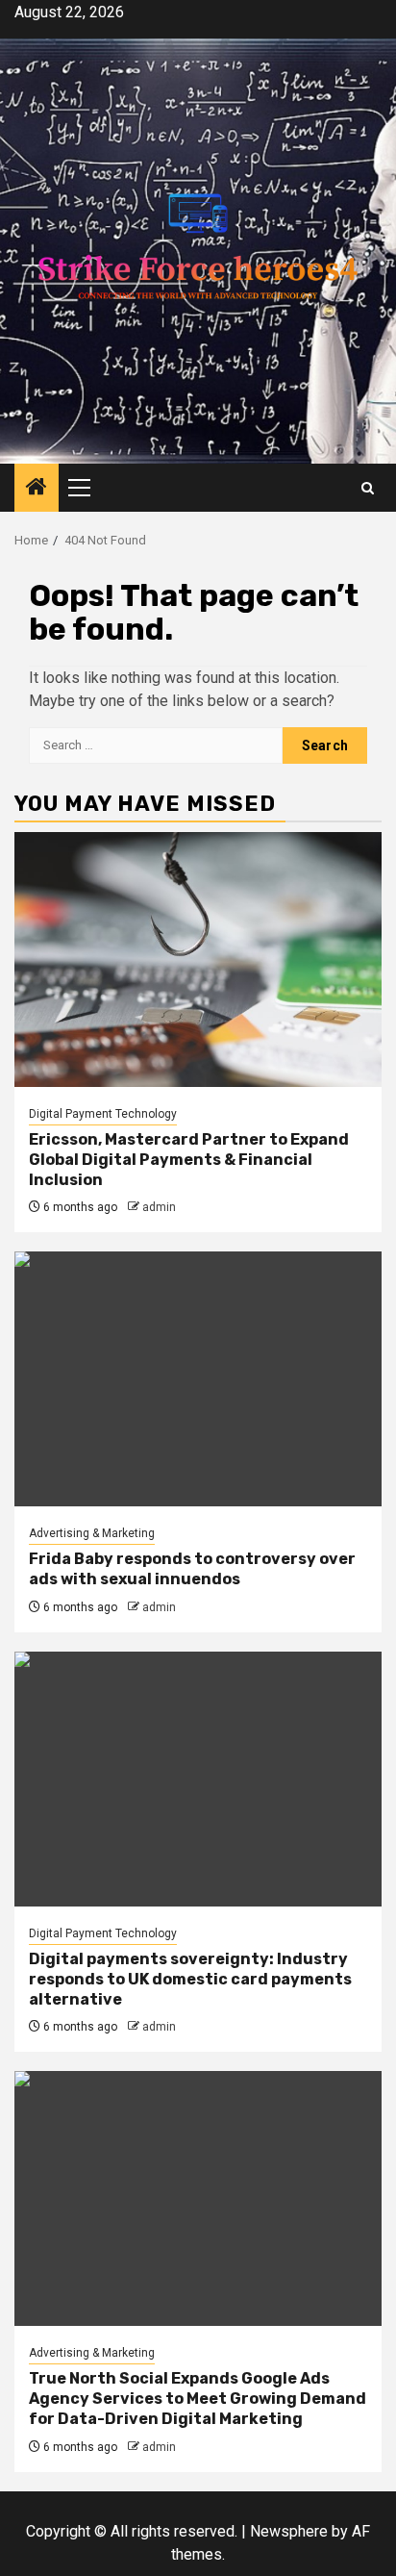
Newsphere (289, 2531)
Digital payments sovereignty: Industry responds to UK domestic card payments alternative (190, 1979)
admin (159, 1207)
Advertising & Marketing (92, 1533)
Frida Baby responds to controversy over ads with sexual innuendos (192, 1569)
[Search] (368, 488)
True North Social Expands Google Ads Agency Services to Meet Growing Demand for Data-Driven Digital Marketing (198, 2399)
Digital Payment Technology (103, 1114)
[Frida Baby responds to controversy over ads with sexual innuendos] (198, 1379)
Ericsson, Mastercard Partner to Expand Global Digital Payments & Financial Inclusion (189, 1160)
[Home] (37, 489)
